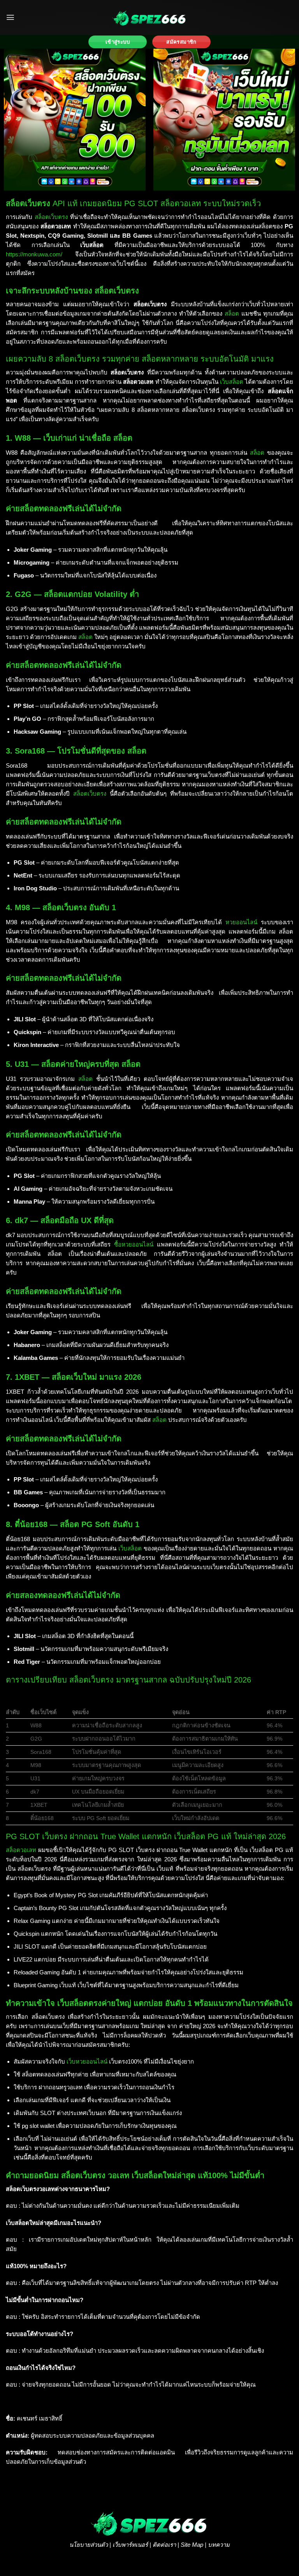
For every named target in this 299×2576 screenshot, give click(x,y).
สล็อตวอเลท (21, 1850)
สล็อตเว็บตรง (51, 217)
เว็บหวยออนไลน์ (87, 2061)
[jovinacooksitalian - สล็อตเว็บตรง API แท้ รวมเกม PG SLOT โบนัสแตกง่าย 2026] (149, 18)
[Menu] (10, 17)
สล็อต (232, 313)
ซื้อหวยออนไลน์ (134, 1244)
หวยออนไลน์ (241, 922)
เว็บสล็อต (232, 382)
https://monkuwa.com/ (34, 254)
